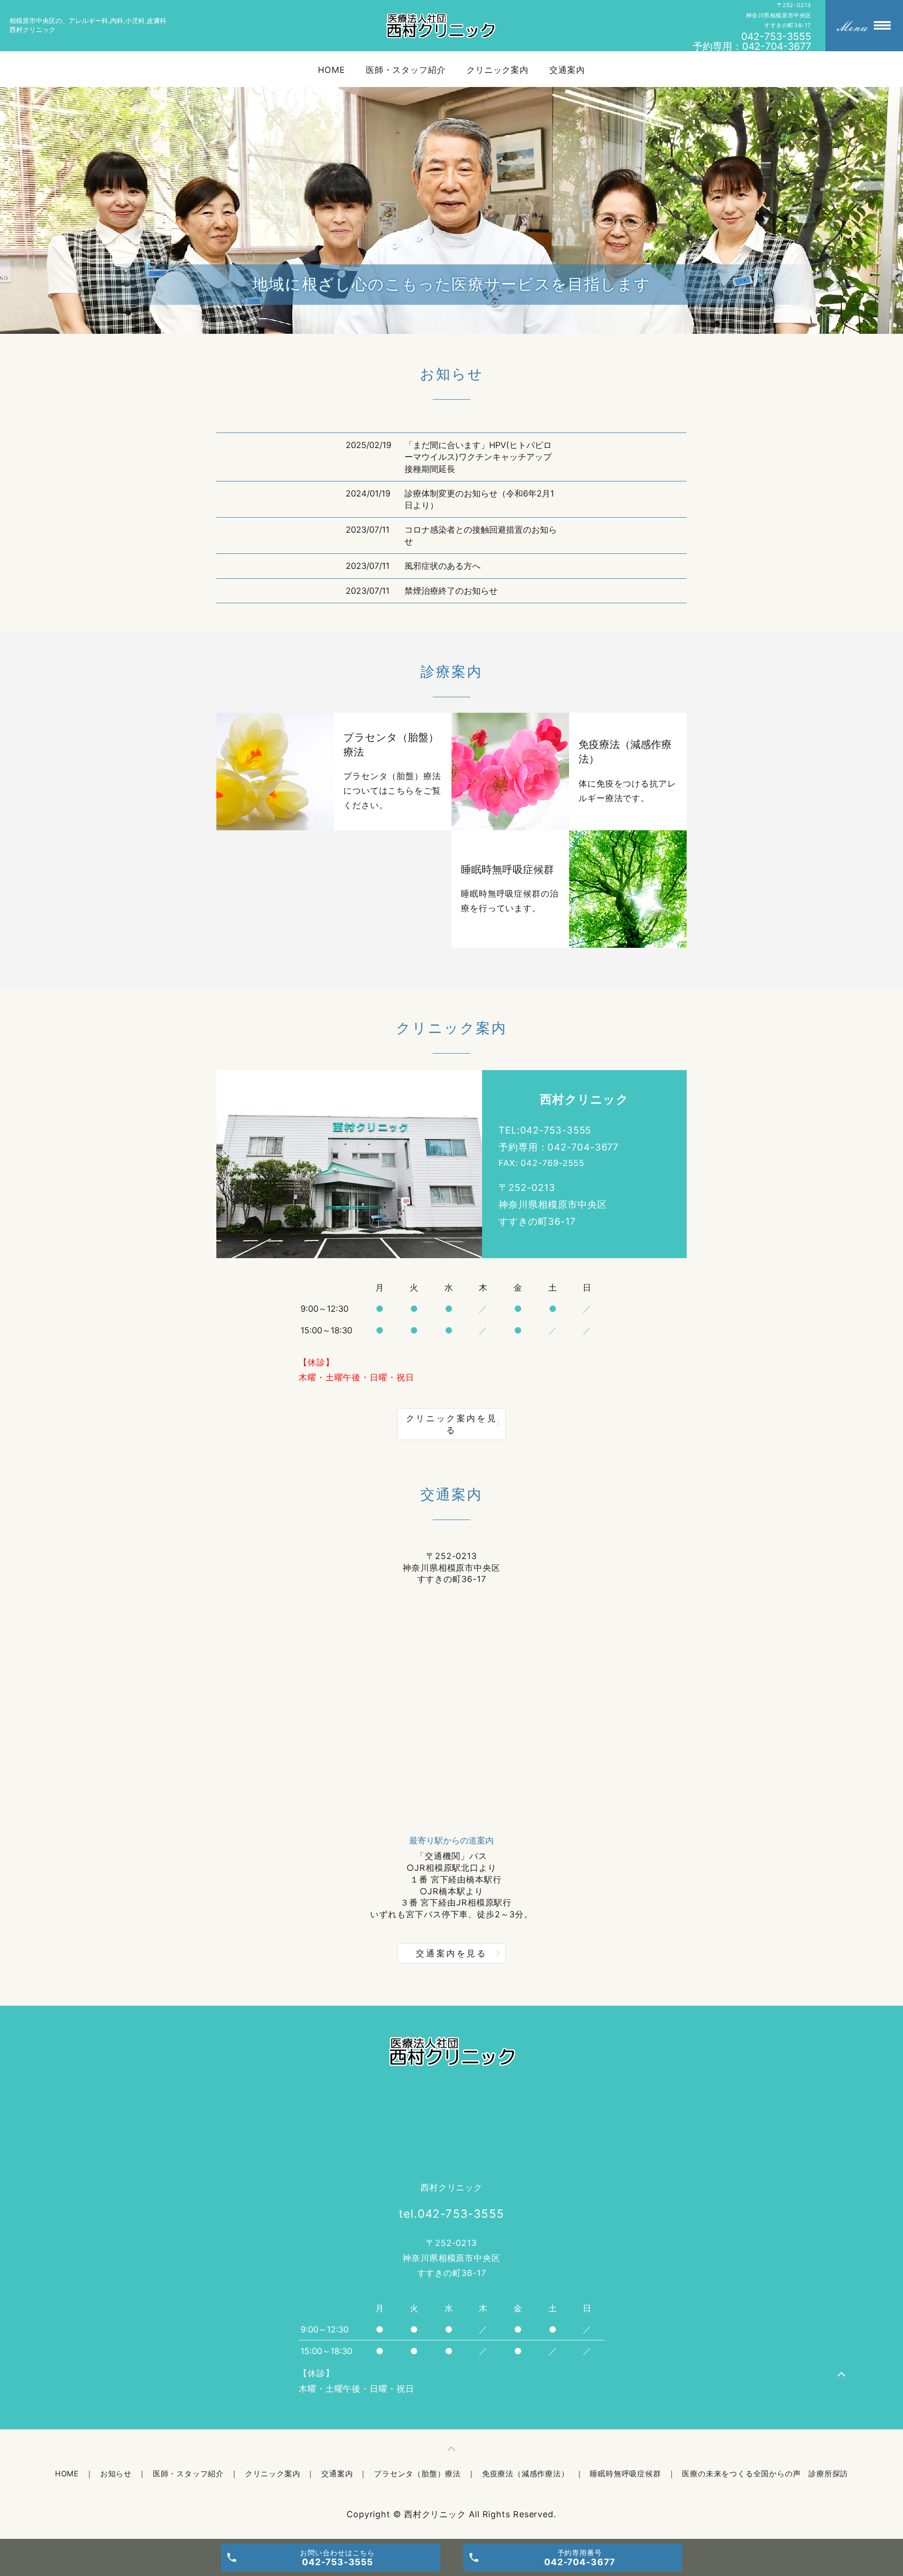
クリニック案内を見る (451, 1424)
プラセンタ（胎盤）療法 (417, 2474)
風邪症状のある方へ (443, 566)
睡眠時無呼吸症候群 (625, 2474)
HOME (332, 70)
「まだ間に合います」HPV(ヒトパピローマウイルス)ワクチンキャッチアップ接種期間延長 (478, 457)
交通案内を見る (451, 1953)
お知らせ (116, 2474)
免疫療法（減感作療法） (526, 2474)
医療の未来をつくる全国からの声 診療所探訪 (765, 2474)
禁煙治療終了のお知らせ (451, 591)
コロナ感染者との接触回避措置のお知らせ (481, 536)
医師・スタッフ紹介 (406, 70)
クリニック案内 (498, 70)
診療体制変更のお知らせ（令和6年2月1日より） (479, 499)
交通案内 (567, 70)
